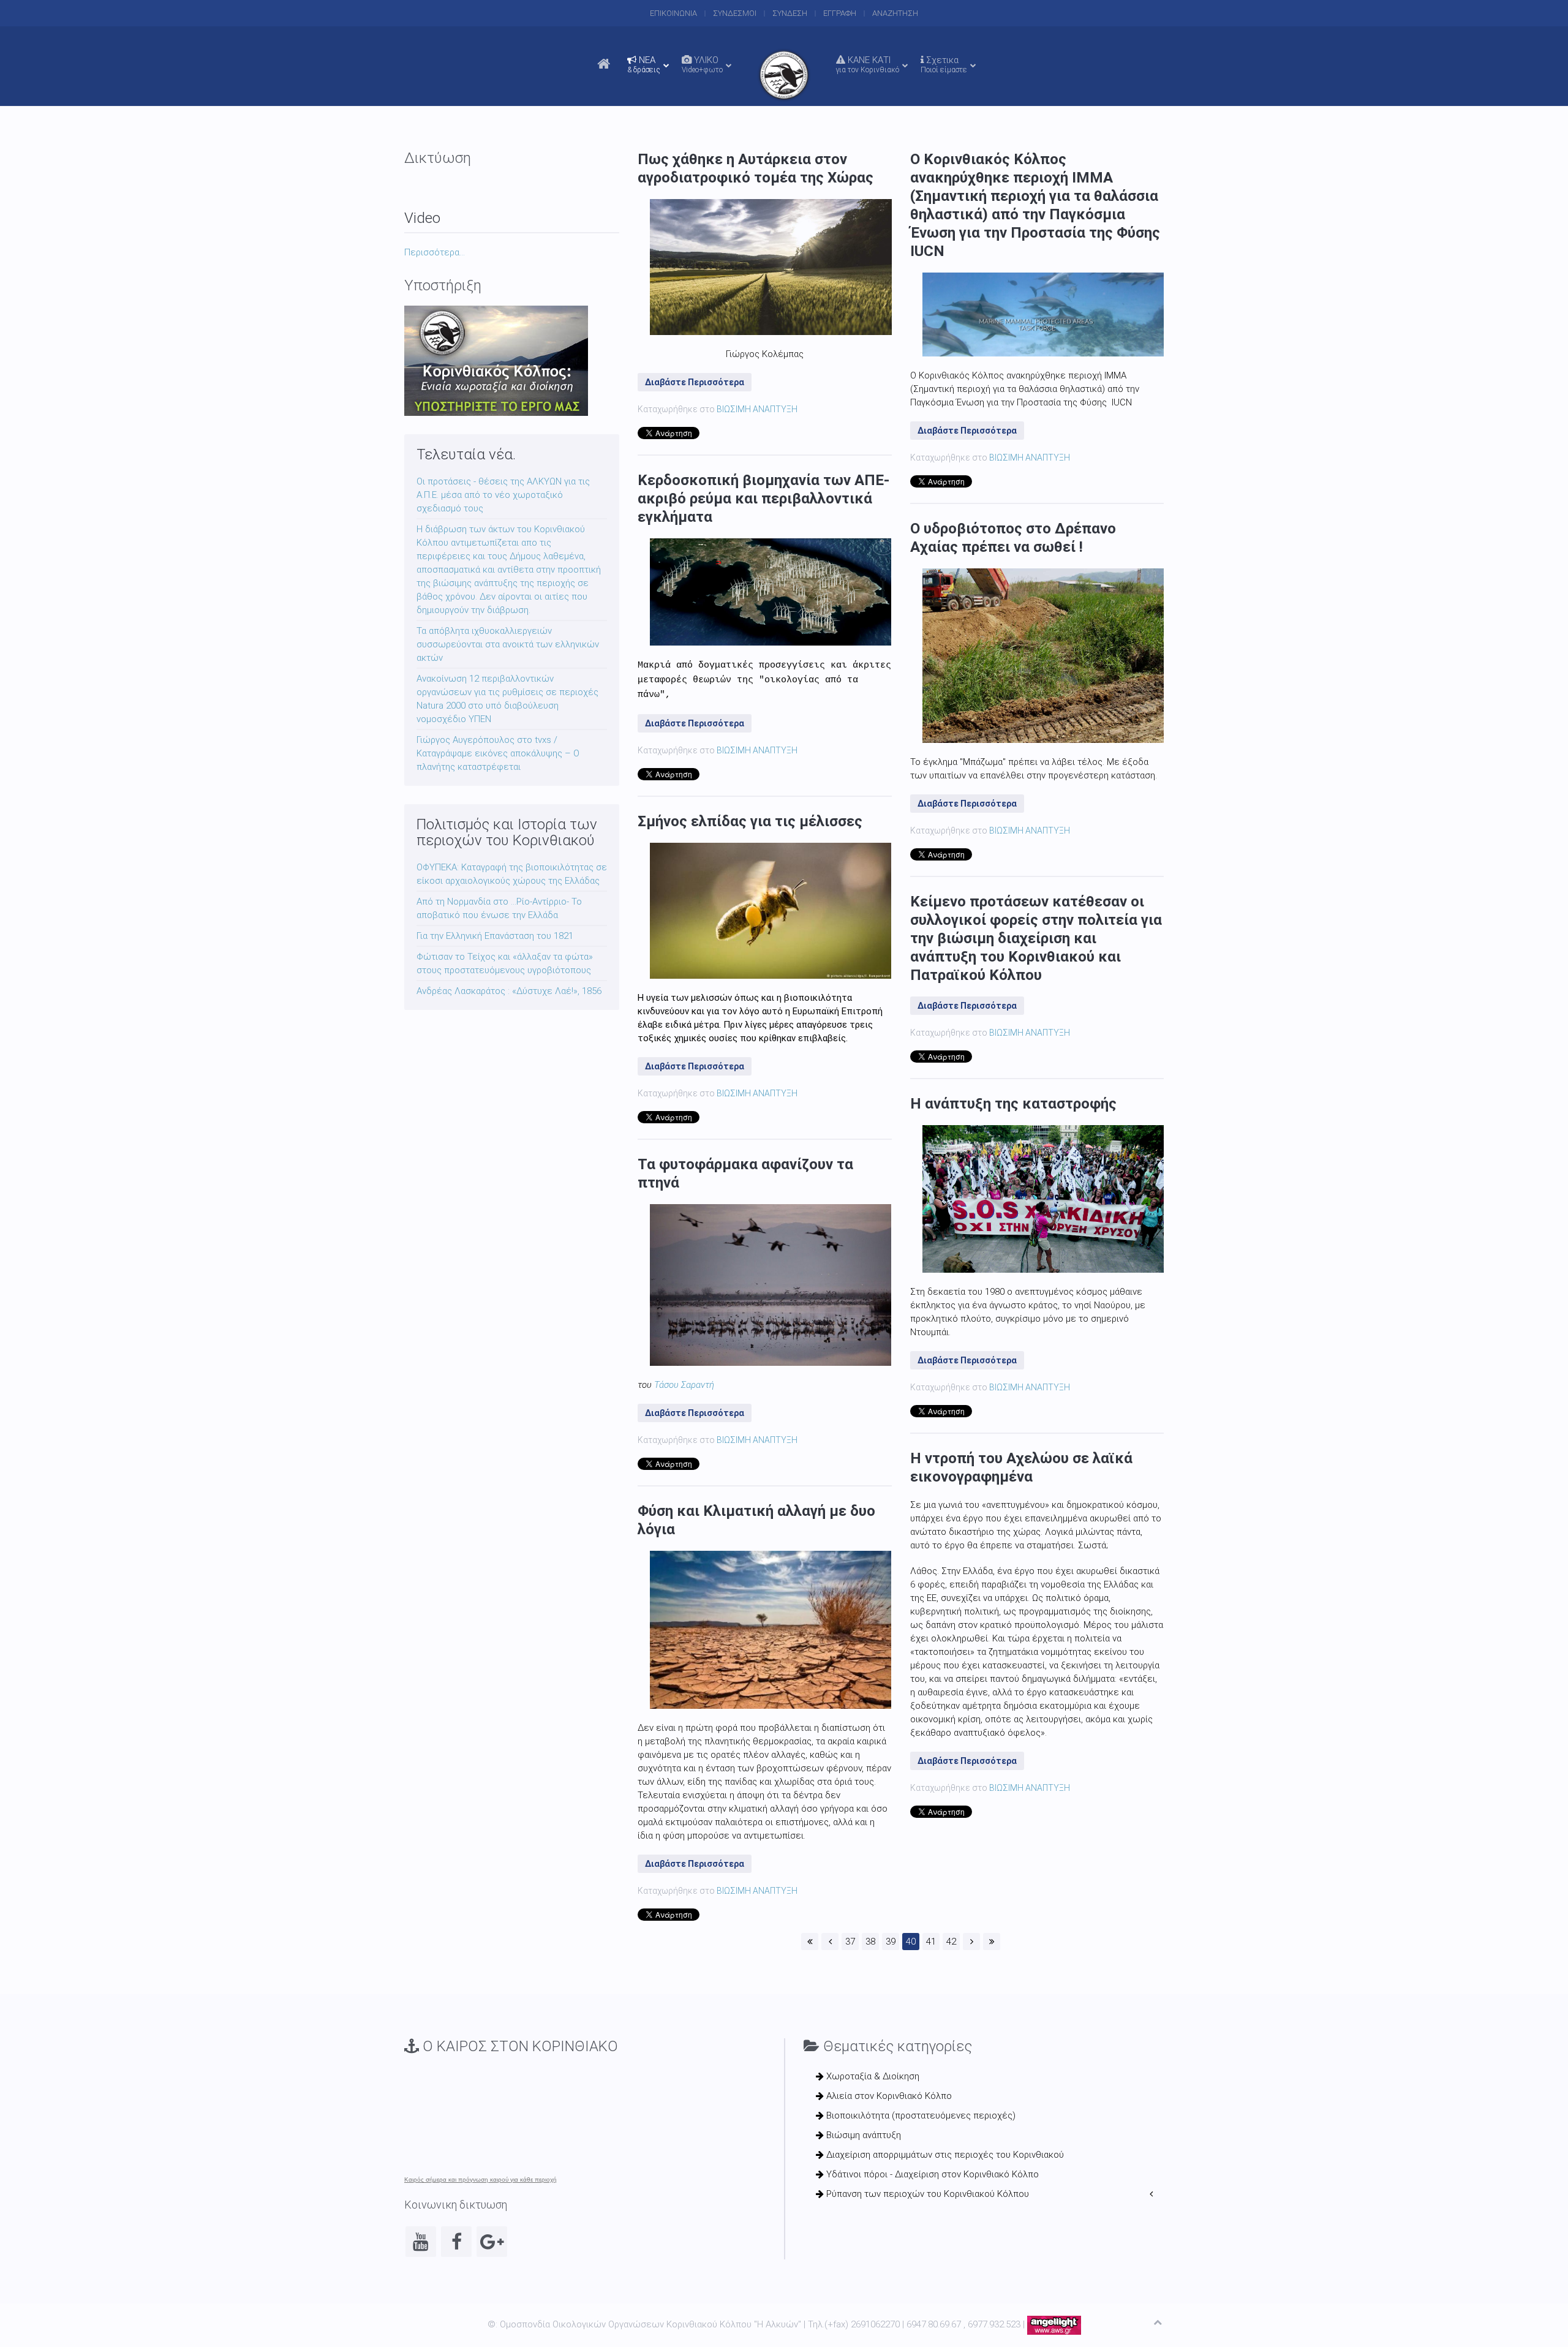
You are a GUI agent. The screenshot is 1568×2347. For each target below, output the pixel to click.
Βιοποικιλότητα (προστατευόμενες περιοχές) (920, 2115)
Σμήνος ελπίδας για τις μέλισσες (750, 821)
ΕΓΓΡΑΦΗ (840, 13)
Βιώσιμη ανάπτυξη (862, 2135)
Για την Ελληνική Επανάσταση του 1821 (495, 936)
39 (891, 1942)
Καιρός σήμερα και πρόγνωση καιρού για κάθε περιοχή (481, 2180)
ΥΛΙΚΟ (702, 64)
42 (951, 1942)
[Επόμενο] (971, 1942)
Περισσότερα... (435, 252)
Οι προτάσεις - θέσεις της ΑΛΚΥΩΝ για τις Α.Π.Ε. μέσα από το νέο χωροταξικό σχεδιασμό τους (503, 495)
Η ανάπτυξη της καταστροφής (1013, 1104)
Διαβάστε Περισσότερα (695, 382)
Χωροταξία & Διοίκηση (872, 2076)
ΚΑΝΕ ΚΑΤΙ (868, 64)
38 (870, 1942)
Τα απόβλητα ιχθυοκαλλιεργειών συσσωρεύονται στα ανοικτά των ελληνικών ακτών (508, 644)
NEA (644, 64)
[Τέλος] (992, 1942)
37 (850, 1942)
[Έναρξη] (810, 1942)
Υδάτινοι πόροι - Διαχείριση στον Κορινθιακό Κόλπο (931, 2174)
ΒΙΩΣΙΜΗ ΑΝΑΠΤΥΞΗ (757, 409)
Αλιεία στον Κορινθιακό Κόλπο (888, 2096)
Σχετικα (944, 64)
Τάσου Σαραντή (684, 1385)
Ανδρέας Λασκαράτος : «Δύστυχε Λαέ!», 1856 (509, 991)
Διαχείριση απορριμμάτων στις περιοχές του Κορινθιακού (944, 2155)
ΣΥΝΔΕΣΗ (790, 13)
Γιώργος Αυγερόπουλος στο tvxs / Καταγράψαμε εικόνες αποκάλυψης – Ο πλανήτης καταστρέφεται (498, 753)
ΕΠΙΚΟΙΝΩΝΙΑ (673, 13)
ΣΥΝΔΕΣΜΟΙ (735, 13)
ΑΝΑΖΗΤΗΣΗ (895, 13)
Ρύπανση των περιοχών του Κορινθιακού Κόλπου (926, 2194)
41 (931, 1942)
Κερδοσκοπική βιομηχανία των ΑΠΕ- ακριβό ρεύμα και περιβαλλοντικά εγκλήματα (763, 499)
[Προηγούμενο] (830, 1942)
